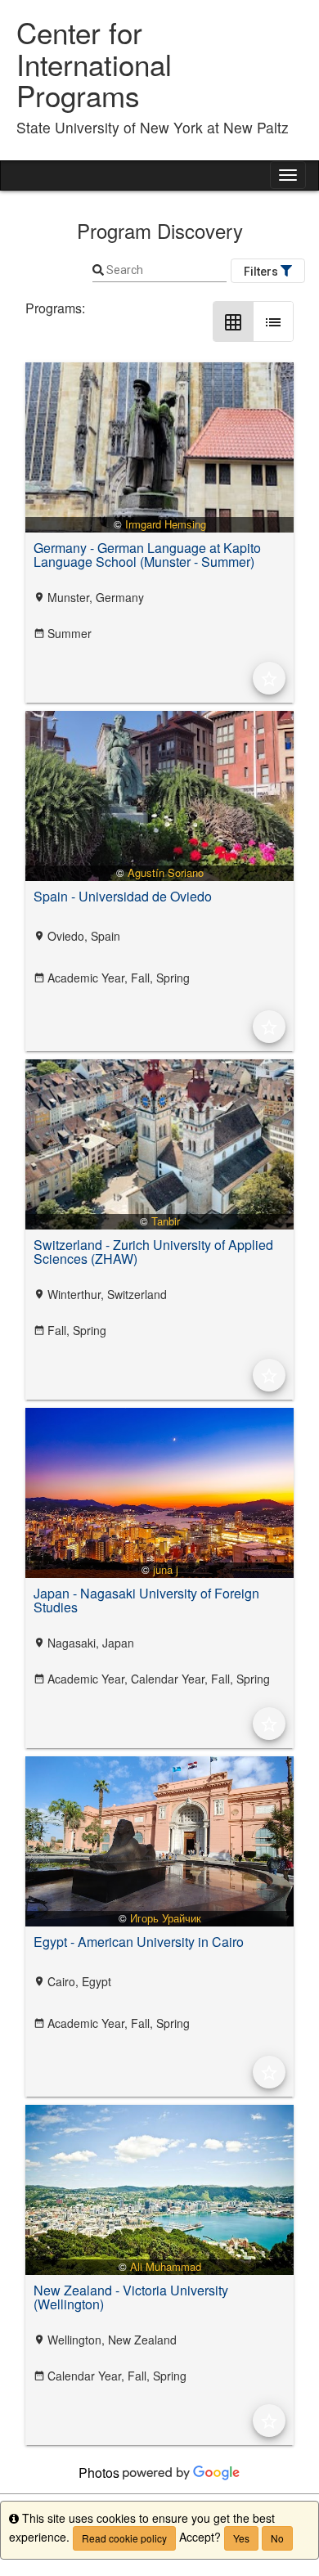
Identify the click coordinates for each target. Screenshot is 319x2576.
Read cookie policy (124, 2538)
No (277, 2538)
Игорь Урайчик (166, 1918)
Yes (241, 2538)
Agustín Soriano (166, 872)
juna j (166, 1569)
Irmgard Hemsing (166, 524)
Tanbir (166, 1221)
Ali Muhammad (166, 2266)
